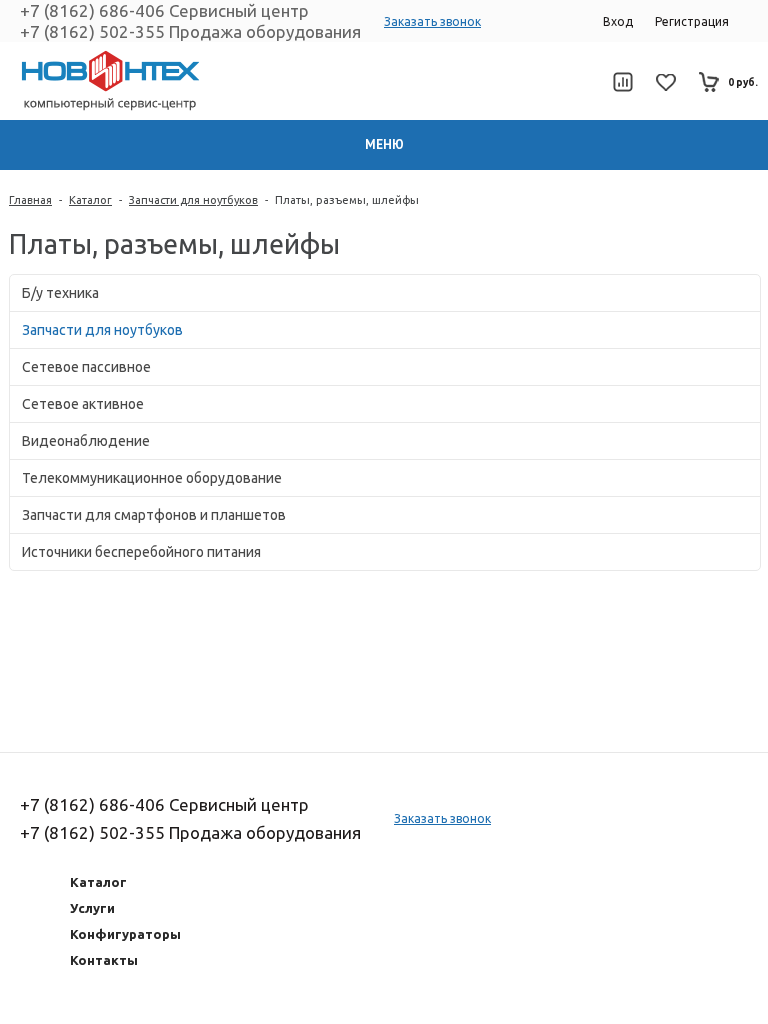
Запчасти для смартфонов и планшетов (154, 515)
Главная (30, 200)
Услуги (92, 908)
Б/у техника (60, 293)
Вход (618, 21)
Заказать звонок (432, 21)
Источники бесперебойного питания (141, 552)
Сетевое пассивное (86, 367)
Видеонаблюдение (86, 441)
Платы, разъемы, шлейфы (347, 200)
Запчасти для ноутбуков (193, 200)
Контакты (104, 960)
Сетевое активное (83, 404)
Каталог (90, 200)
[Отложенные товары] (666, 82)
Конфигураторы (125, 934)
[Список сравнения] (622, 82)
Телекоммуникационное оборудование (152, 478)
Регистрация (692, 21)
